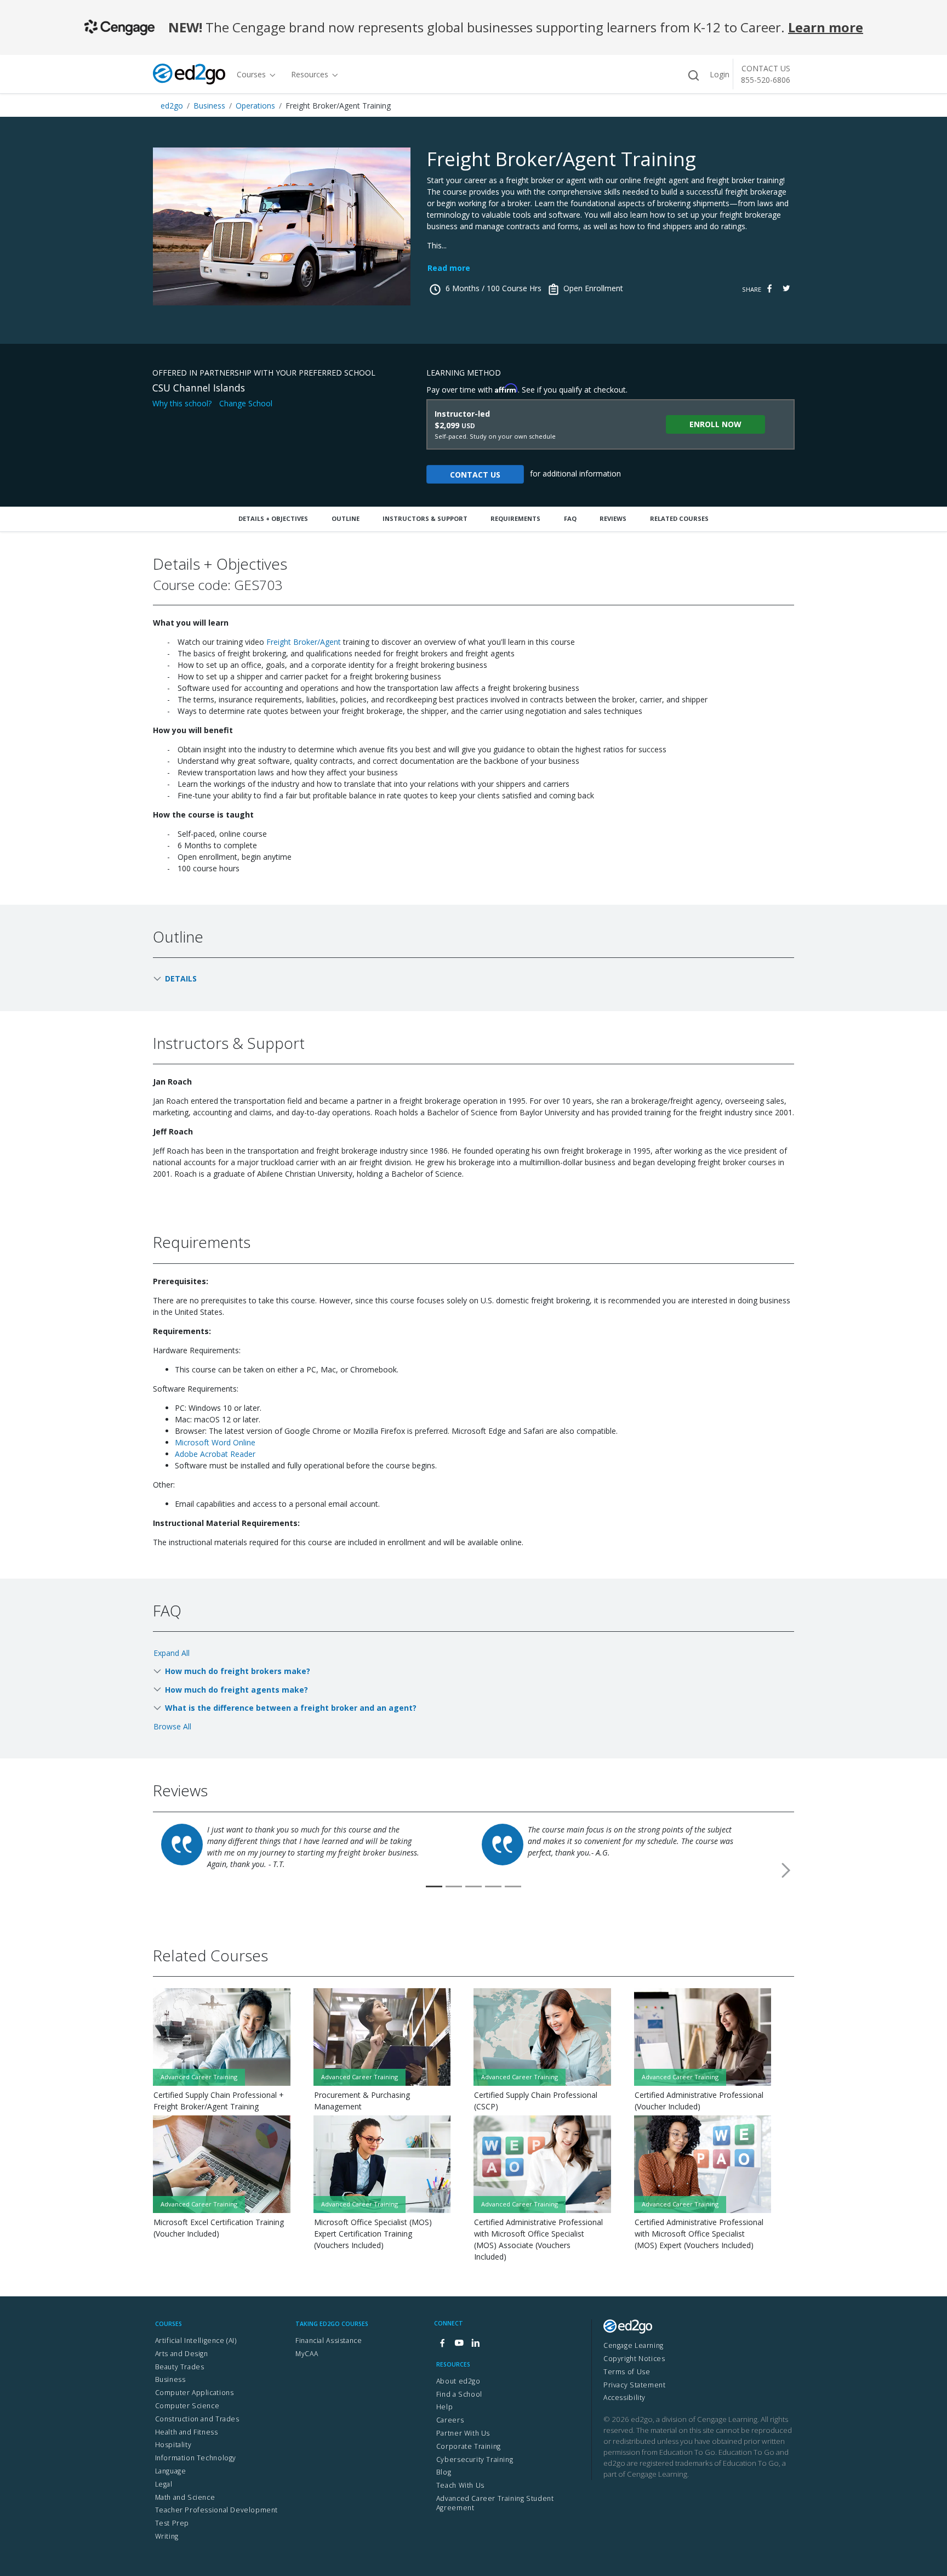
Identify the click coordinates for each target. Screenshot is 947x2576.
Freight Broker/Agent (304, 642)
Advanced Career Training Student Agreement (495, 2503)
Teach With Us (460, 2485)
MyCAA (307, 2354)
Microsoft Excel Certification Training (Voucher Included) (219, 2228)
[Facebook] (442, 2343)
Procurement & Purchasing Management (362, 2101)
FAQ (570, 518)
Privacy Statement (634, 2385)
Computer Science (187, 2406)
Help (444, 2407)
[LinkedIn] (475, 2343)
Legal (164, 2484)
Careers (450, 2420)
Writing (167, 2536)
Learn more (826, 27)
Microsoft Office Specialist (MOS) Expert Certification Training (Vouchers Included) (373, 2234)
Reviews (613, 518)
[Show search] (693, 75)
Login (720, 74)
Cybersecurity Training (475, 2459)
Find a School (459, 2394)
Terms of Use (627, 2372)
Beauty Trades (180, 2367)
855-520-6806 (766, 80)
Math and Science (185, 2497)
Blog (444, 2472)
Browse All (172, 1726)
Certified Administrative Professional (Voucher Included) (699, 2101)
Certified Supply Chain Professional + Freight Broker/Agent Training (219, 2101)
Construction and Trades (197, 2419)
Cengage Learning (634, 2345)
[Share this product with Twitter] (786, 289)
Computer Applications (195, 2393)
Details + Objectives (273, 518)
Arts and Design (182, 2354)
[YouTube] (459, 2343)
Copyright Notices (634, 2359)
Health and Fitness (187, 2432)
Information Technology (196, 2458)
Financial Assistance (329, 2340)
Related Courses (679, 518)
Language (171, 2471)
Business (209, 106)
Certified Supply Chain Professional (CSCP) (536, 2101)
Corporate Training (469, 2446)
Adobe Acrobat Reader (215, 1454)
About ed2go (458, 2381)
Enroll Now (715, 424)
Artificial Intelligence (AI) (196, 2340)
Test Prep (172, 2523)
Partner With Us (463, 2433)
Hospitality (173, 2445)
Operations (255, 106)
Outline (346, 518)
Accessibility (624, 2398)
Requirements (515, 518)
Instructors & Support (425, 518)
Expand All (172, 1653)
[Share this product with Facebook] (769, 289)
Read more (449, 268)
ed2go (172, 106)
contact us (475, 475)
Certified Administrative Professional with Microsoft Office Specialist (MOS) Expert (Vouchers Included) (699, 2234)
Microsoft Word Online (215, 1442)
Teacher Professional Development (217, 2510)
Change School (246, 403)
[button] (786, 1870)
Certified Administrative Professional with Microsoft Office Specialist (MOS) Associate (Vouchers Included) (538, 2239)
